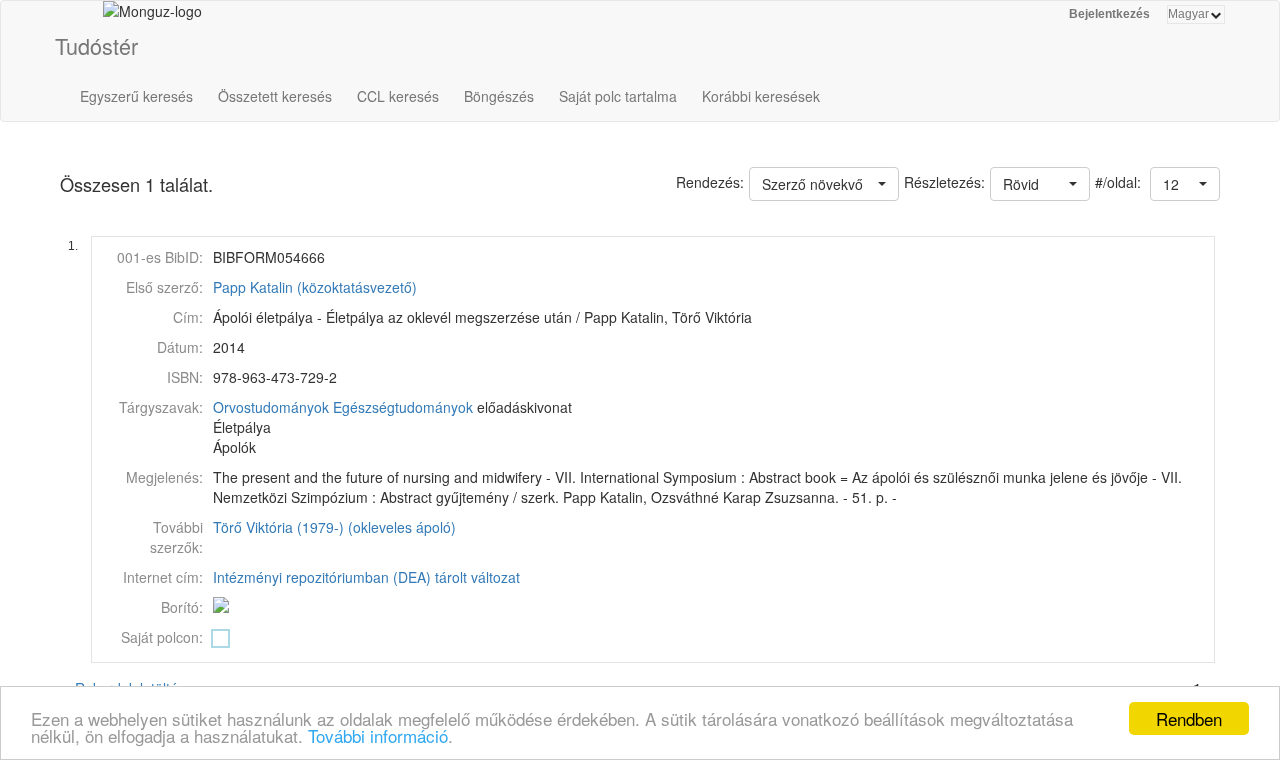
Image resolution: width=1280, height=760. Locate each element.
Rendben (1189, 718)
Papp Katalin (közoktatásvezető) (315, 287)
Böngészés (499, 96)
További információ (378, 735)
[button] (1185, 184)
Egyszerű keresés (136, 96)
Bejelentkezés (1109, 14)
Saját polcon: (162, 637)
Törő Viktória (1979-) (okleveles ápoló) (334, 527)
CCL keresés (398, 96)
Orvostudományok (271, 407)
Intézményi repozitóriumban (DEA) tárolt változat (366, 577)
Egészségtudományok (403, 407)
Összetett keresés (275, 96)
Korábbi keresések (761, 96)
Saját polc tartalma (618, 96)
